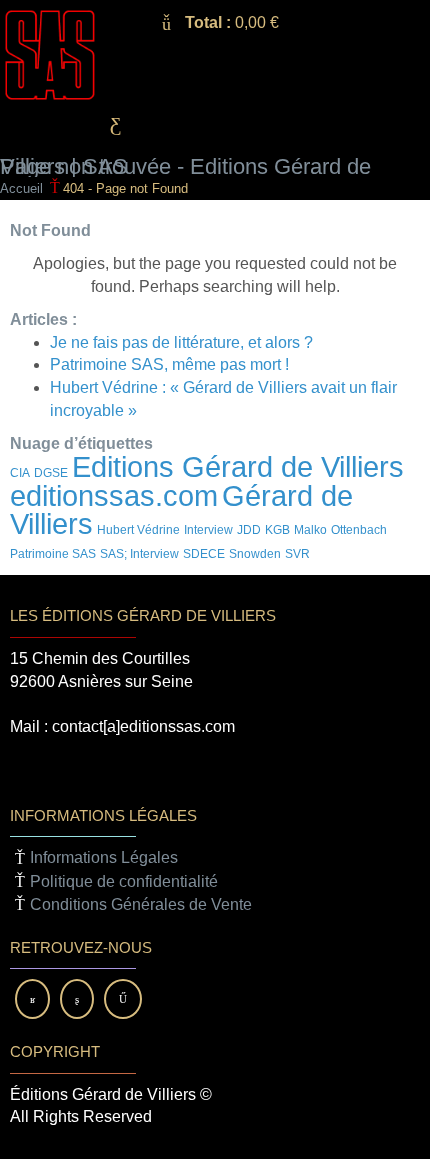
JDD (249, 530)
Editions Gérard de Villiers (238, 466)
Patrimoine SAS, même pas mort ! (169, 364)
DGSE (51, 473)
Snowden (255, 554)
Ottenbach (359, 530)
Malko (310, 530)
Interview (208, 530)
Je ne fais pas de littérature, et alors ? (181, 342)
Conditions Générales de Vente (141, 904)
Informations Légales (104, 857)
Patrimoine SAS (53, 554)
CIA (20, 473)
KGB (277, 530)
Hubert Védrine (138, 530)
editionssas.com (114, 495)
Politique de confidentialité (124, 881)
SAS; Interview (139, 554)
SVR (297, 554)
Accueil (21, 188)
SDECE (204, 554)
